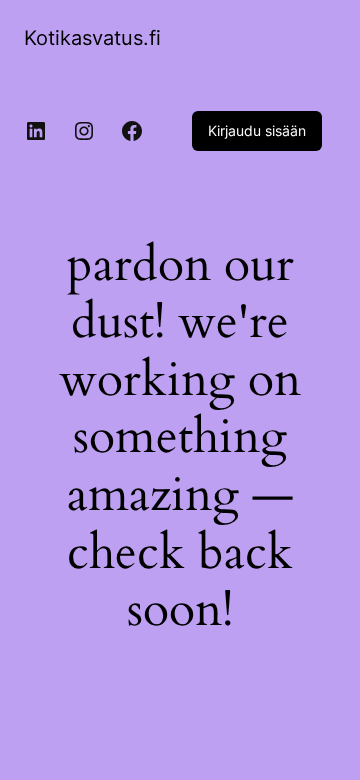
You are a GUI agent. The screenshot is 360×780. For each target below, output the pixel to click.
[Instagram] (84, 131)
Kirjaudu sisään (257, 130)
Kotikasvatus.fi (92, 38)
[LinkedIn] (36, 131)
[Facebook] (132, 131)
